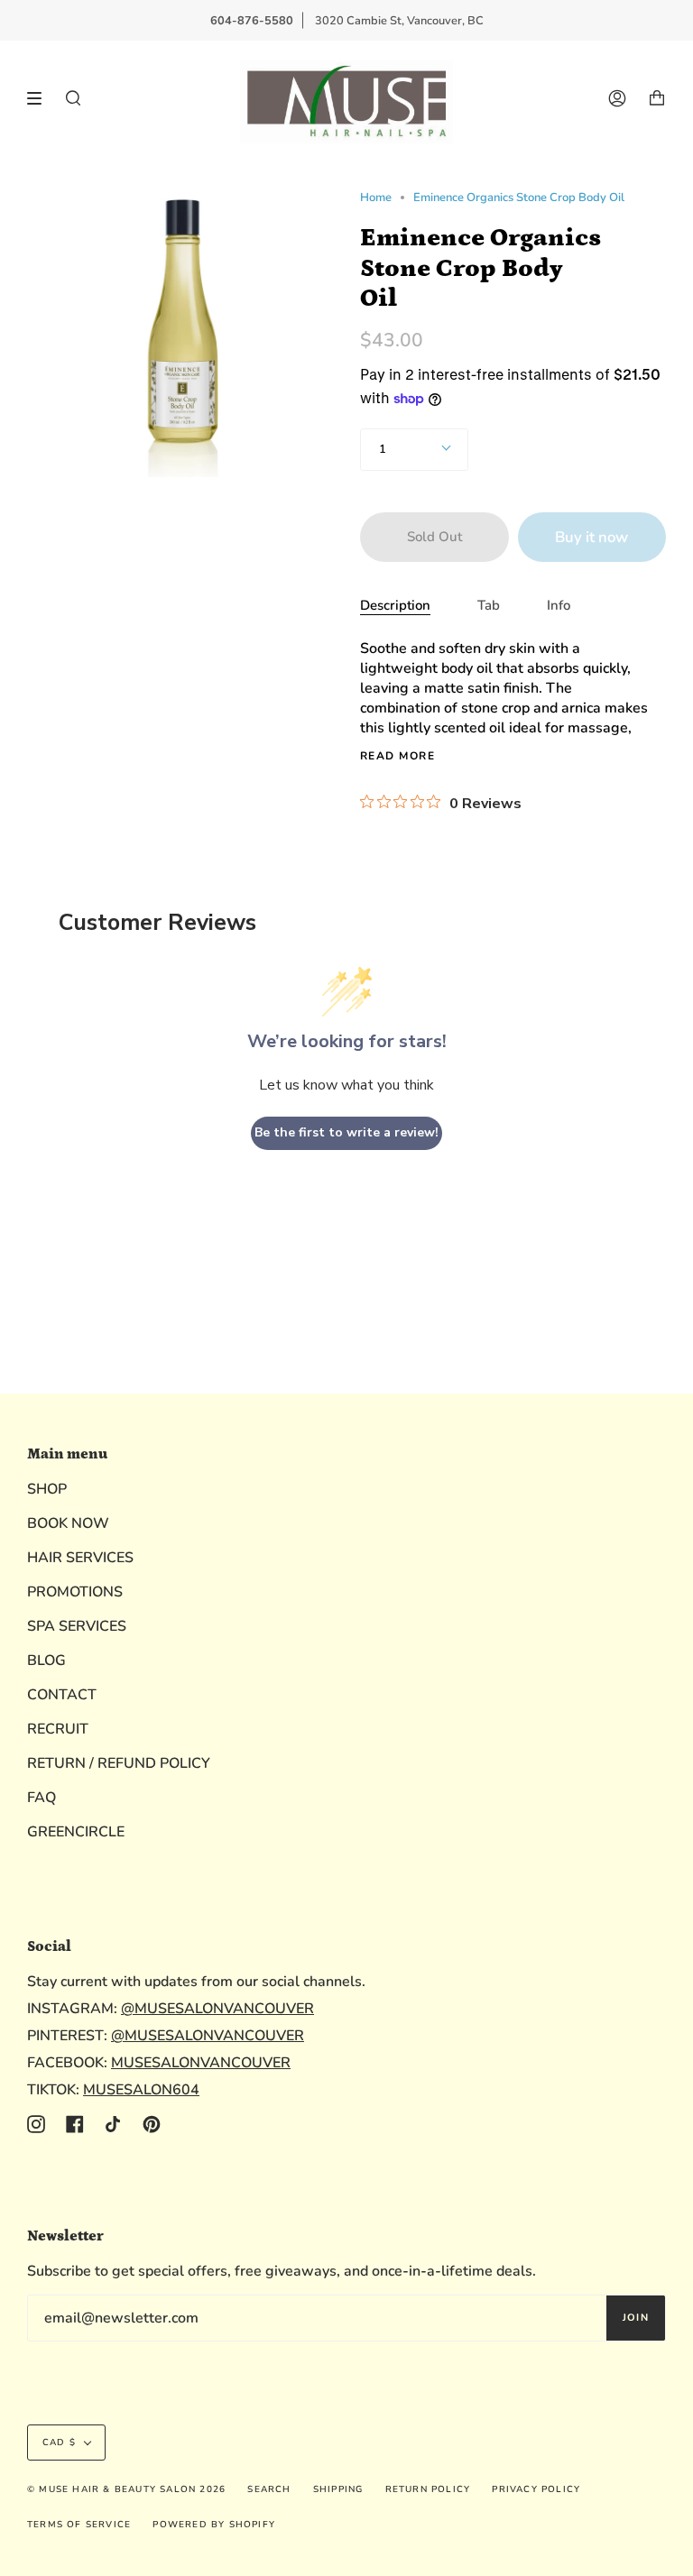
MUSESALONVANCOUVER (201, 2063)
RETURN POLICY (428, 2489)
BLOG (46, 1661)
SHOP (47, 1489)
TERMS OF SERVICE (79, 2525)
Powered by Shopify (214, 2525)
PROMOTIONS (75, 1592)
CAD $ (59, 2443)
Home (376, 198)
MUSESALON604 (141, 2090)
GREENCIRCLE (76, 1832)
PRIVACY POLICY (536, 2489)
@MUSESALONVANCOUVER (217, 2009)
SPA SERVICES (77, 1626)
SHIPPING (338, 2489)
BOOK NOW (68, 1523)
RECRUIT (58, 1729)
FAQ (42, 1798)
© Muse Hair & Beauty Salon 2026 (126, 2489)
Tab (489, 605)
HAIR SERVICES (80, 1558)
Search (269, 2489)
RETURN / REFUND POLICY (119, 1763)
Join (636, 2318)
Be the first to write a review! (346, 1132)
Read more (397, 756)
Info (559, 605)
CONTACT (62, 1695)
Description (395, 605)
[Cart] (657, 99)
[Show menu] (41, 98)
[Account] (617, 99)
